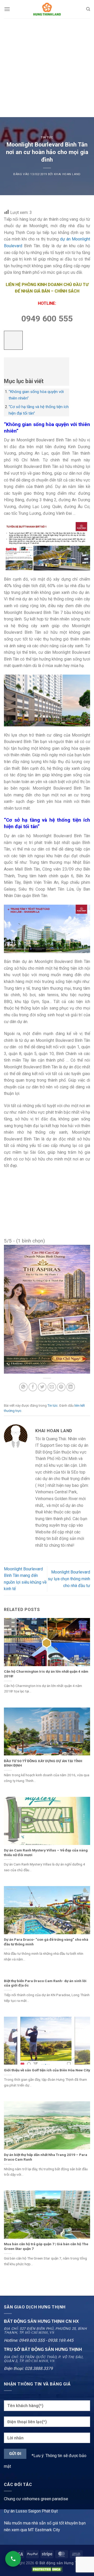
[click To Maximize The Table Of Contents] (13, 340)
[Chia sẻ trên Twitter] (42, 1387)
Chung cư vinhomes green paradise (36, 2499)
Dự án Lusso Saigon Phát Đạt (31, 2511)
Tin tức (47, 138)
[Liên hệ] (13, 2559)
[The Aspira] (47, 1309)
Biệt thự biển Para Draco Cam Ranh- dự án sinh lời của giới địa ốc (45, 1983)
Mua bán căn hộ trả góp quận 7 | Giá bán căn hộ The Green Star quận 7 (46, 2246)
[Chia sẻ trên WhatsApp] (23, 1387)
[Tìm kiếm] (88, 9)
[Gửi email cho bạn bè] (52, 1387)
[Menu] (7, 9)
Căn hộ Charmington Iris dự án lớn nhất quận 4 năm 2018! (46, 1674)
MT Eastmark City (44, 2530)
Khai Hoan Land (67, 174)
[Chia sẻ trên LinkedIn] (71, 1387)
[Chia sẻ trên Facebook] (33, 1387)
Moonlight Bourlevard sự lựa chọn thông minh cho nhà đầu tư (69, 1579)
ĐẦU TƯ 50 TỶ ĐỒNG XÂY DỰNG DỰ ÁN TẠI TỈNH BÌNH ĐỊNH (43, 1763)
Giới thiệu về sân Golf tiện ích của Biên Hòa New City (47, 2070)
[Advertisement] (47, 68)
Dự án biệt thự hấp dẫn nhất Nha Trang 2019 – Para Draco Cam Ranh (46, 2157)
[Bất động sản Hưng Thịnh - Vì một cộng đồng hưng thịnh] (47, 9)
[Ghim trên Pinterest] (61, 1387)
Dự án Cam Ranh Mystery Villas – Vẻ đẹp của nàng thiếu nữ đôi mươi (46, 1852)
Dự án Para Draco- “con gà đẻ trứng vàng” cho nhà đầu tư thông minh (46, 1942)
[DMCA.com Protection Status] (47, 2569)
